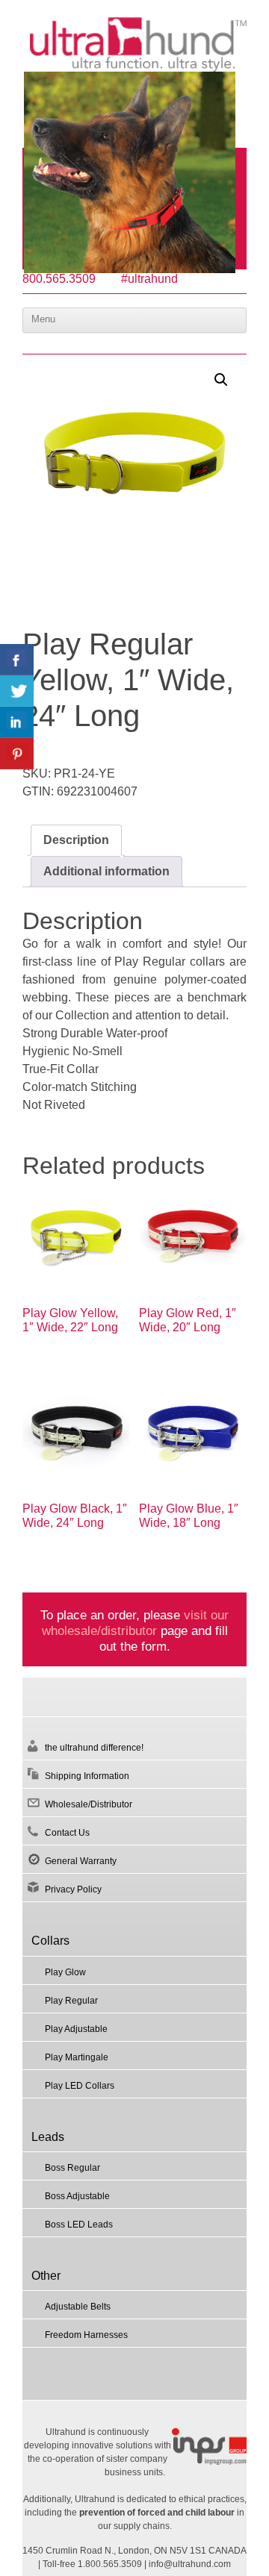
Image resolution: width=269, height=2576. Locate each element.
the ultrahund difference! (94, 1748)
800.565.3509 (59, 279)
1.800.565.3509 (110, 2564)
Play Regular (71, 2001)
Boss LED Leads (79, 2225)
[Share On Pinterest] (17, 754)
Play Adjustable (76, 2029)
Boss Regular (72, 2168)
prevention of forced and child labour (157, 2513)
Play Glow (65, 1972)
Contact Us (67, 1833)
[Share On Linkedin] (17, 722)
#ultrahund (149, 279)
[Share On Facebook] (17, 660)
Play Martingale (77, 2057)
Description (76, 840)
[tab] (76, 840)
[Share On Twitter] (17, 691)
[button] (221, 380)
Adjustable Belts (78, 2307)
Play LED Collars (80, 2086)
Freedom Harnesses (86, 2335)
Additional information (106, 871)
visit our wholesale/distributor (136, 1623)
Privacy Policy (73, 1889)
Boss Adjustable (77, 2196)
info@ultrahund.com (190, 2564)
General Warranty (81, 1861)
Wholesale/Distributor (89, 1804)
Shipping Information (87, 1776)
